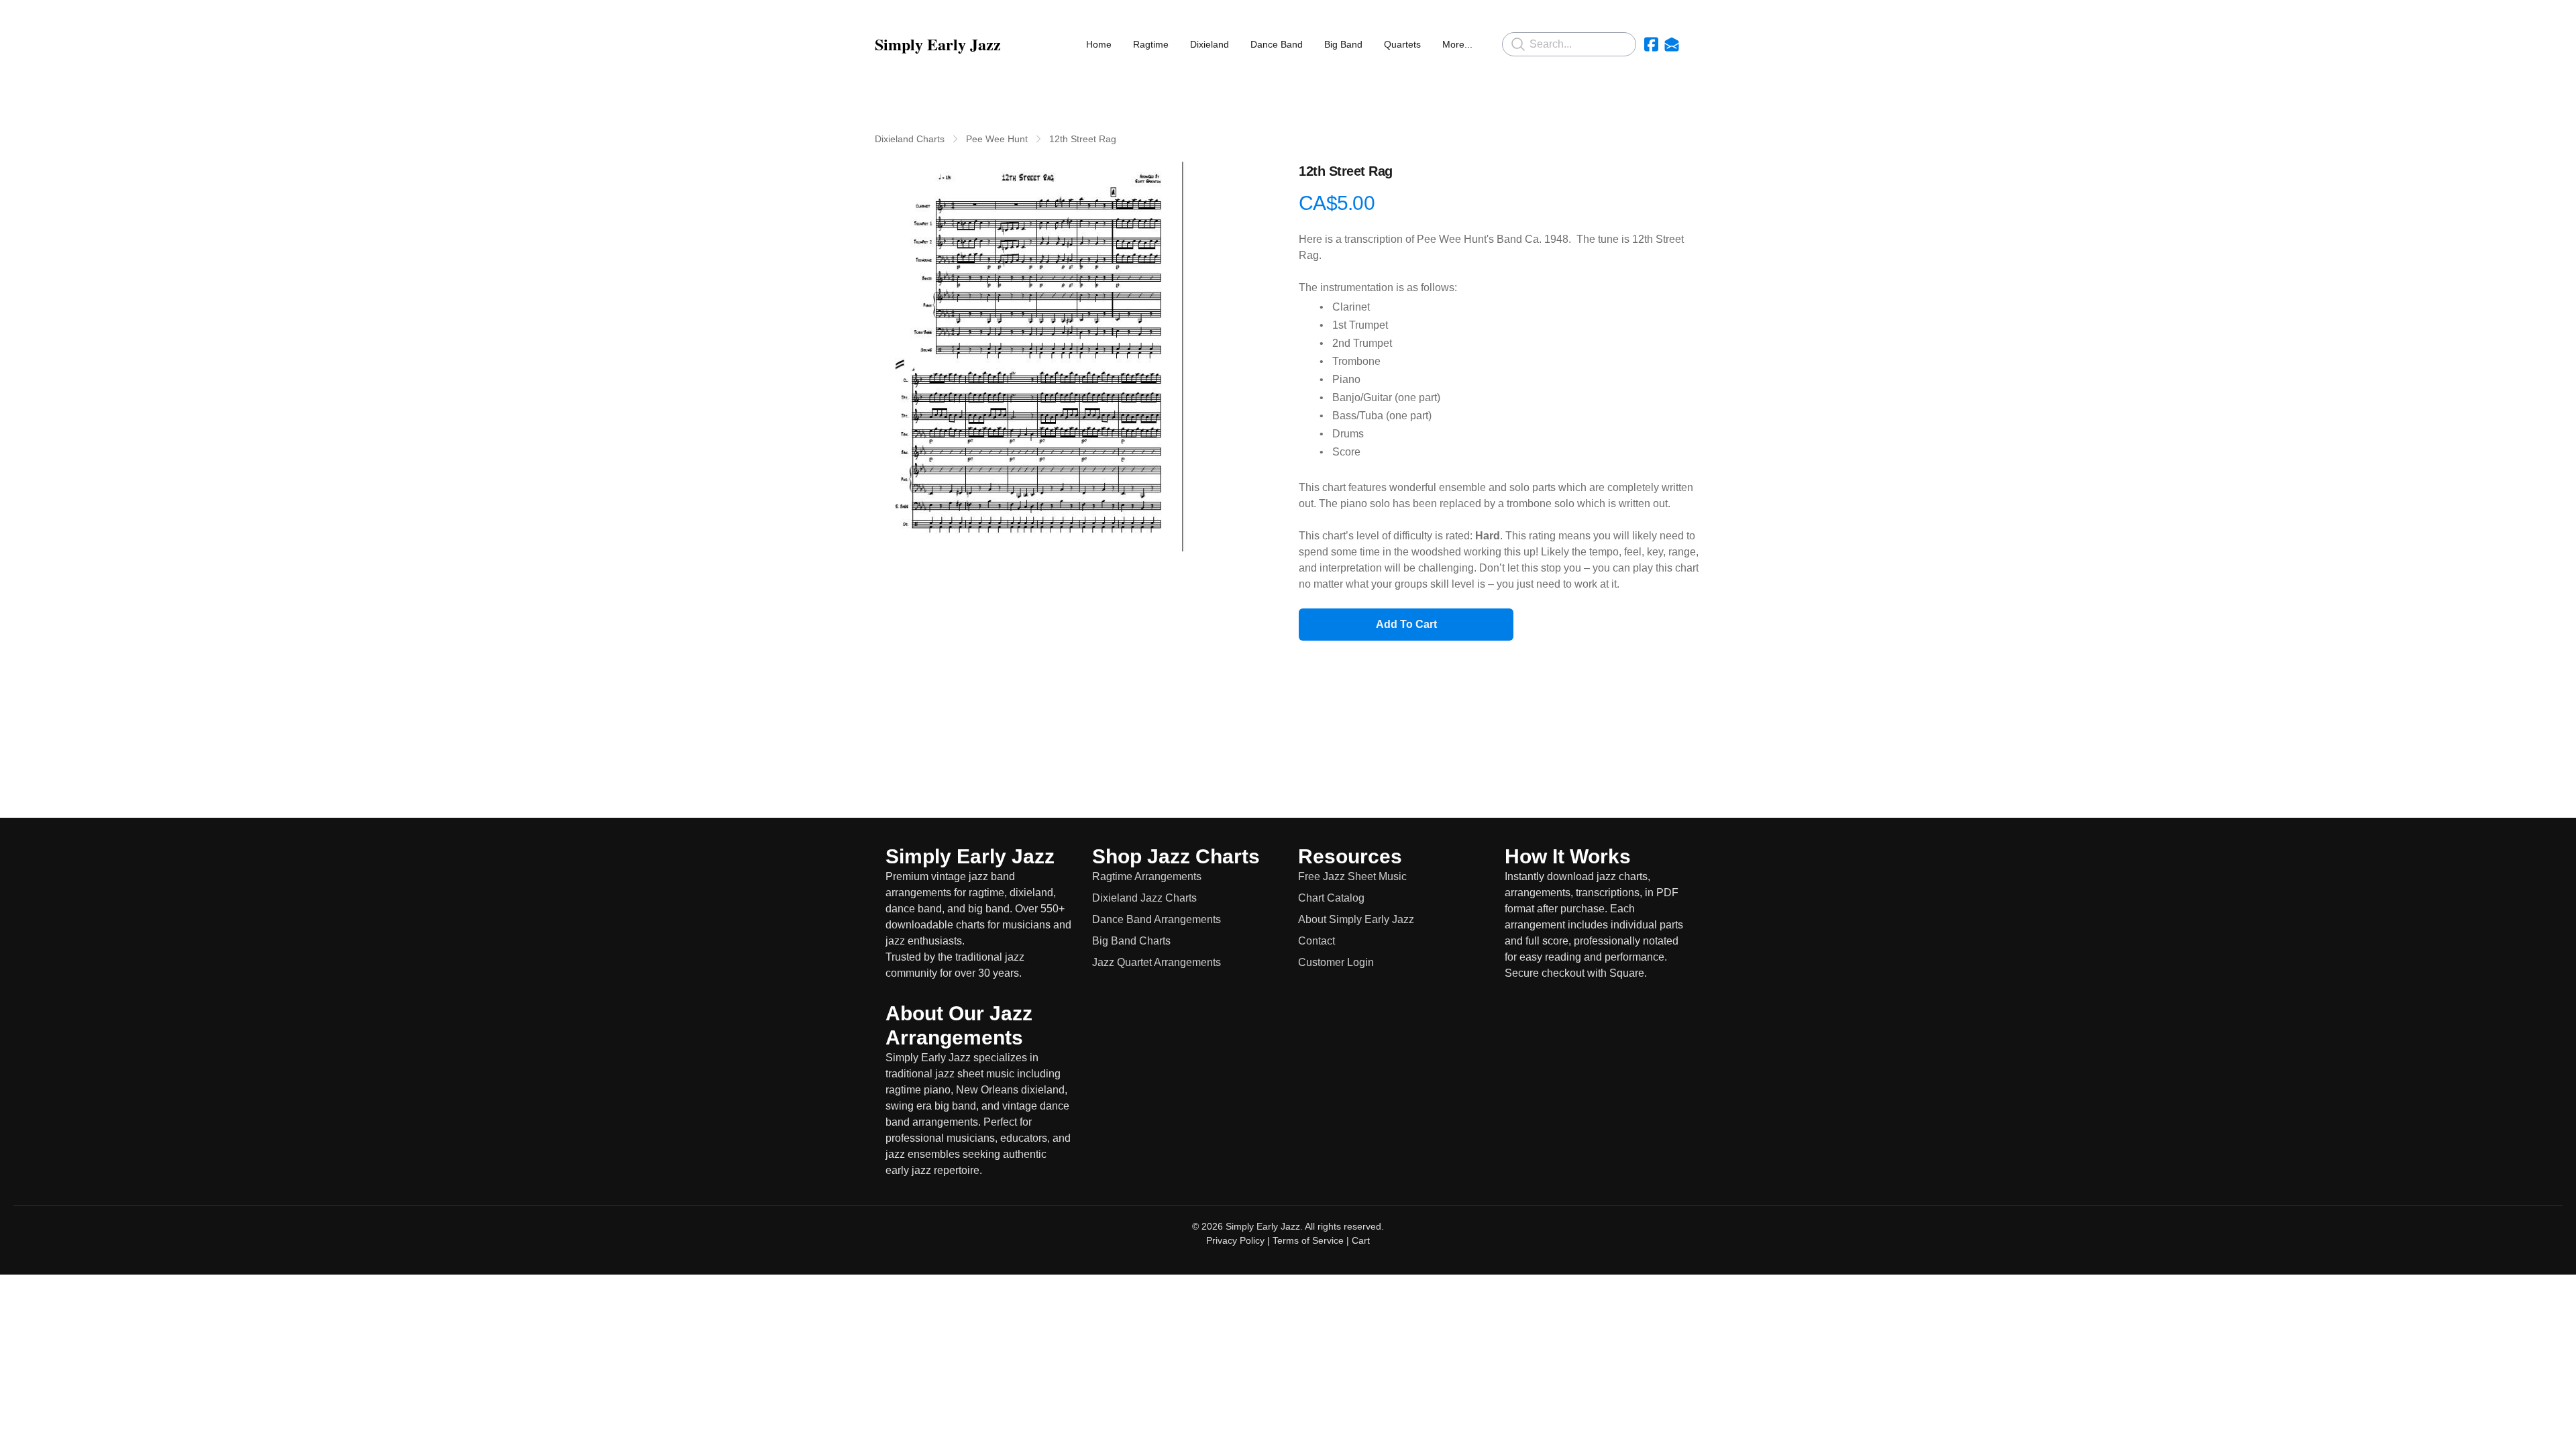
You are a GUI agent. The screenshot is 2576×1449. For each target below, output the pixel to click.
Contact (1317, 941)
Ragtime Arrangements (1147, 876)
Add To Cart (1406, 624)
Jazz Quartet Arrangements (1157, 962)
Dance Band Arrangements (1157, 919)
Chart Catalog (1331, 898)
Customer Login (1336, 962)
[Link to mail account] (1672, 44)
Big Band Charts (1131, 941)
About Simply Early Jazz (1356, 919)
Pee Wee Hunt (997, 139)
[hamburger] (1017, 44)
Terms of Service (1308, 1240)
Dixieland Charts (910, 139)
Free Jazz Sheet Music (1352, 876)
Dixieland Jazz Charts (1144, 898)
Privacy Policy (1235, 1240)
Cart (1361, 1240)
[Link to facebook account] (1651, 44)
